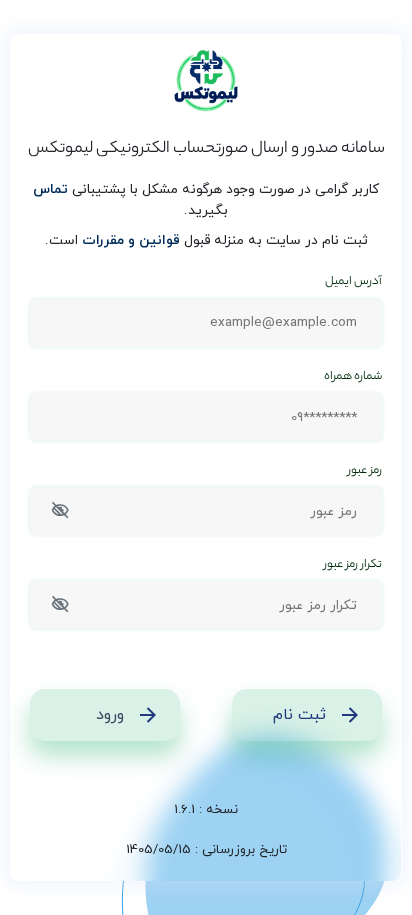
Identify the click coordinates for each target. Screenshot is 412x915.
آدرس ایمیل (353, 282)
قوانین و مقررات (131, 240)
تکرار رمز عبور (353, 565)
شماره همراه (353, 377)
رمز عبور (365, 471)
